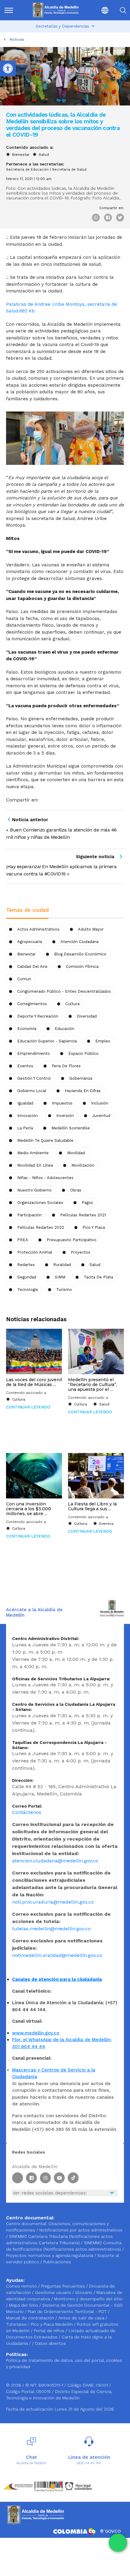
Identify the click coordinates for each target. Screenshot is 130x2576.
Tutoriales (17, 2324)
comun (24, 979)
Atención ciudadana (80, 942)
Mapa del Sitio (24, 2305)
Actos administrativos (38, 929)
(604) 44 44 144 (89, 2463)
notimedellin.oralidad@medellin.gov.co (57, 1955)
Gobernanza (81, 1078)
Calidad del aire (32, 966)
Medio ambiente (33, 1153)
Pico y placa (94, 1227)
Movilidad (76, 1153)
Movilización (83, 1165)
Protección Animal (35, 1252)
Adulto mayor (91, 929)
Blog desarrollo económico (80, 954)
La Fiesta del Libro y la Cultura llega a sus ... (92, 1506)
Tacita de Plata (98, 1277)
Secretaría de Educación (27, 170)
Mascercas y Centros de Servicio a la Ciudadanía (54, 2073)
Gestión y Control (34, 1078)
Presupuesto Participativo (71, 1240)
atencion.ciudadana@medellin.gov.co (55, 1861)
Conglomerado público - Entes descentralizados (64, 991)
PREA (23, 1240)
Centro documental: (27, 2224)
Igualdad (25, 1103)
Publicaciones (57, 2262)
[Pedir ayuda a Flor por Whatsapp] (118, 2543)
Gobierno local (32, 1091)
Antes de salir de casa (82, 2318)
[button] (100, 10)
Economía (27, 1029)
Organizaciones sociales (40, 1203)
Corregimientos (32, 1004)
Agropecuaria (30, 942)
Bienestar (21, 155)
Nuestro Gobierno (34, 1190)
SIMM (60, 1277)
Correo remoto (22, 2286)
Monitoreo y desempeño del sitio (88, 2299)
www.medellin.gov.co (36, 2033)
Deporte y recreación (38, 1016)
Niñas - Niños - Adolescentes (45, 1178)
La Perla (25, 1128)
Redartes (26, 1265)
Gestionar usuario (54, 2292)
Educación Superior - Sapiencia (47, 1041)
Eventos (25, 1066)
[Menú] (12, 10)
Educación (65, 1029)
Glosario (84, 2292)
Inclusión (100, 1103)
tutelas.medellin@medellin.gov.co (51, 1929)
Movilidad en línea (35, 1165)
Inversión (65, 1116)
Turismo (64, 1290)
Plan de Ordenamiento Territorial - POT (68, 2311)
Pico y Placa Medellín (52, 2324)
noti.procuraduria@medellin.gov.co (53, 1902)
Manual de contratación (31, 2318)
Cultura (19, 1399)
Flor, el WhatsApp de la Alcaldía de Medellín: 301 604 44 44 (62, 2043)
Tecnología (28, 1290)
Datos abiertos (50, 2343)
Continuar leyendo (28, 1407)
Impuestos (62, 1103)
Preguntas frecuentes (64, 2286)
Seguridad (27, 1277)
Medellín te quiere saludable (45, 1140)
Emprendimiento (34, 1053)
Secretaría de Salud (69, 170)
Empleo (103, 1041)
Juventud (101, 1116)
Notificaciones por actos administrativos (81, 2230)
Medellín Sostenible (71, 1128)
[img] (9, 10)
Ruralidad (62, 1265)
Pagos (87, 1203)
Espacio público (83, 1053)
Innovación (28, 1116)
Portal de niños (50, 2331)
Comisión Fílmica (82, 966)
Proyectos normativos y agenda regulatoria (50, 2255)
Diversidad (87, 1016)
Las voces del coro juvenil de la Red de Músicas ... (34, 1382)
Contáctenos (27, 1812)
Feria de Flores (66, 1066)
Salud (44, 155)
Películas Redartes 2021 (83, 1215)
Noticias (17, 39)
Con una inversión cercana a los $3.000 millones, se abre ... (29, 1509)
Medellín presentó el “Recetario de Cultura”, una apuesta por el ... (93, 1385)
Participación (29, 1215)
